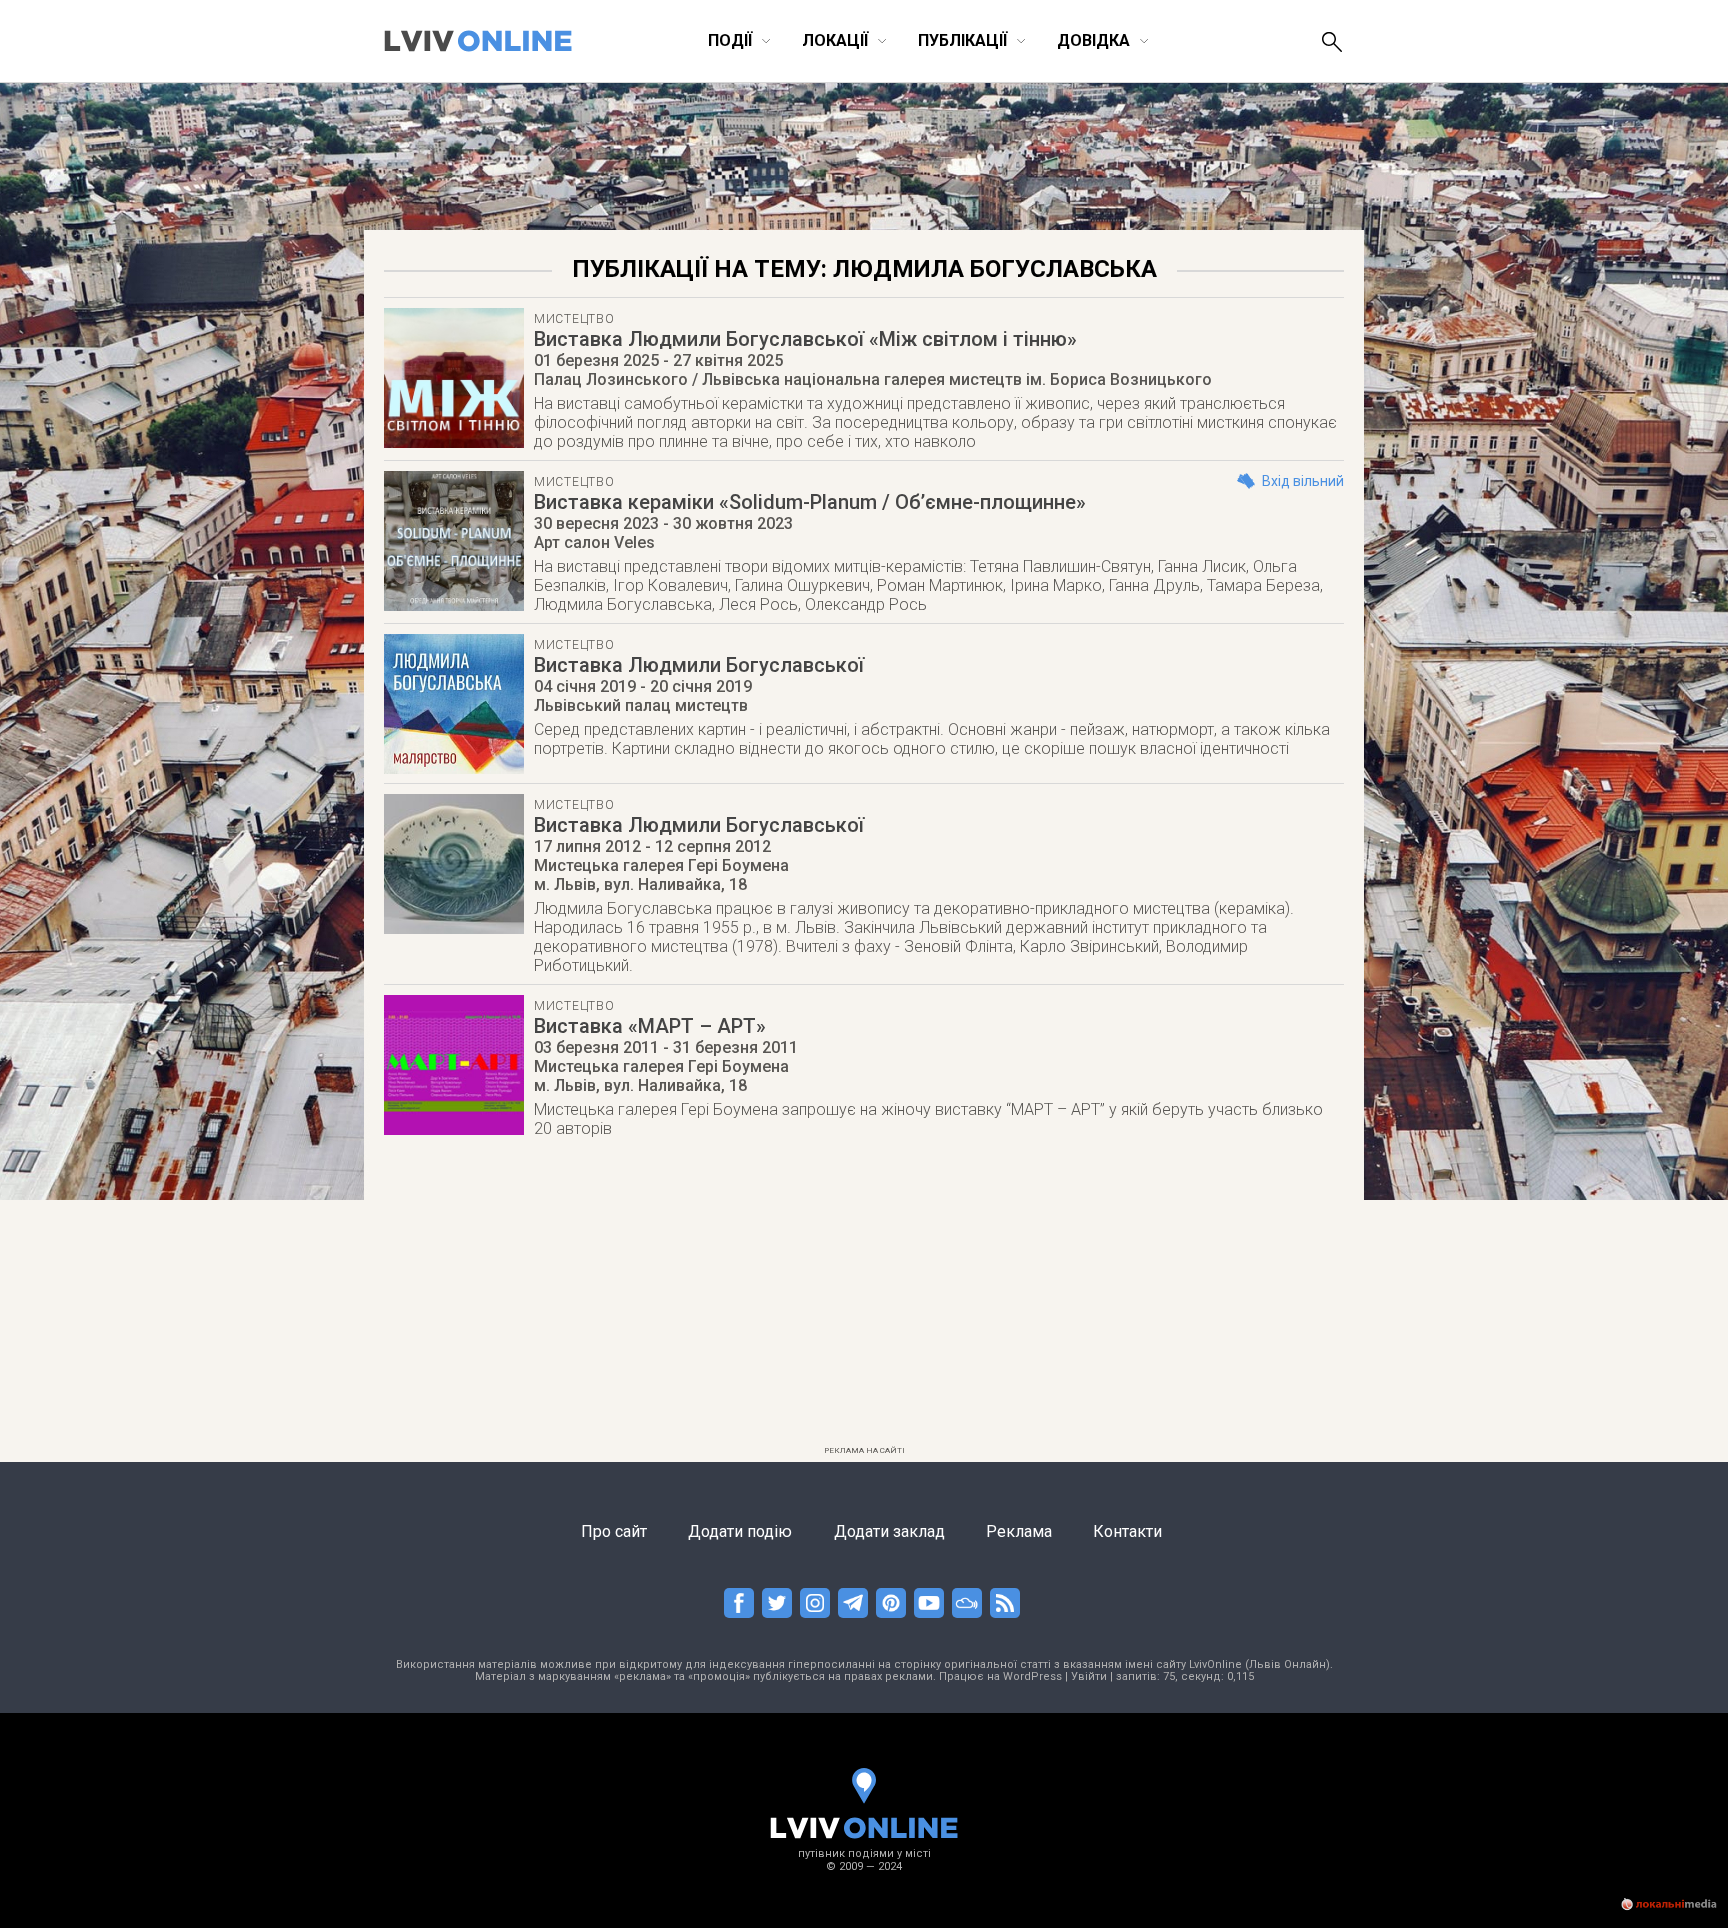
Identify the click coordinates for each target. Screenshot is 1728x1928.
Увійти (1089, 1676)
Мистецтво (574, 319)
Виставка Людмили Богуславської (699, 665)
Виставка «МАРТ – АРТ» (650, 1026)
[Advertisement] (864, 1298)
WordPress (1032, 1676)
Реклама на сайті (864, 1450)
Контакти (1127, 1531)
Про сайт (614, 1531)
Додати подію (740, 1531)
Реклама (1019, 1531)
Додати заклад (889, 1531)
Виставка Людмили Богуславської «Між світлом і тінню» (805, 339)
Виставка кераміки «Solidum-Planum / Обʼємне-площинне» (810, 502)
